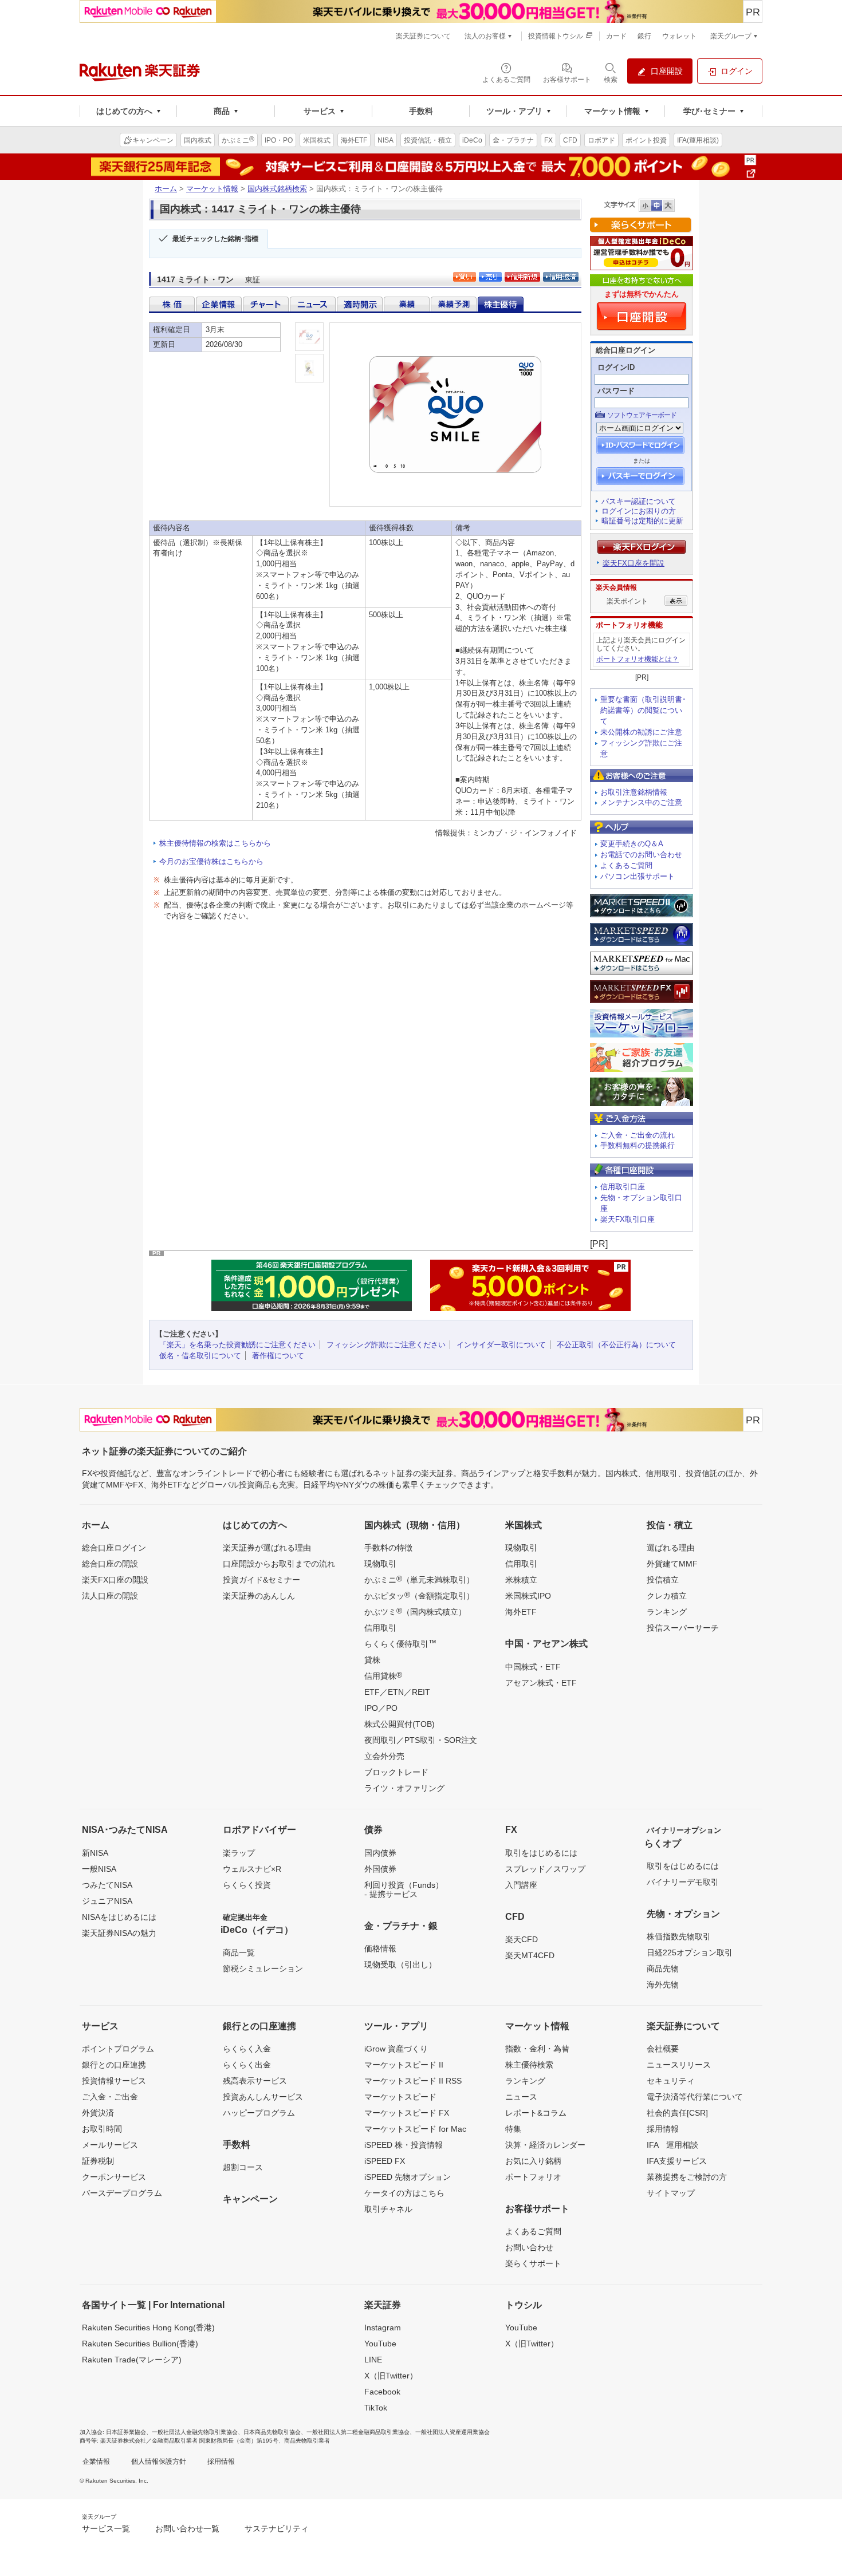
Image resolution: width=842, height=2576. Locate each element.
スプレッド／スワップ (545, 1869)
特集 (513, 2129)
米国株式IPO (528, 1596)
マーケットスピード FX (407, 2113)
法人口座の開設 (110, 1596)
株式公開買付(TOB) (400, 1724)
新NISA (95, 1853)
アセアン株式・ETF (541, 1683)
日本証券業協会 (126, 2432)
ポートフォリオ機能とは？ (638, 659)
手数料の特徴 (388, 1548)
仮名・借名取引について (200, 1356)
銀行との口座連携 (114, 2065)
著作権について (278, 1356)
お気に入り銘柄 (533, 2161)
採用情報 (663, 2129)
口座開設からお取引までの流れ (279, 1564)
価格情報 (380, 1948)
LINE (373, 2360)
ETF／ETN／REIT (397, 1692)
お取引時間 (102, 2129)
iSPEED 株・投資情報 (404, 2145)
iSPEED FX (385, 2161)
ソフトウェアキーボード (642, 415)
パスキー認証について (639, 501)
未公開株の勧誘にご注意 (641, 732)
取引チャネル (388, 2209)
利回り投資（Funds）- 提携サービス (404, 1889)
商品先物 (663, 1969)
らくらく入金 (247, 2049)
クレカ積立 (667, 1596)
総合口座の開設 (110, 1564)
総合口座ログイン (114, 1548)
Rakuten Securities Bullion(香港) (140, 2344)
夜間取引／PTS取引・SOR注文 (421, 1740)
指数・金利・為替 (537, 2049)
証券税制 (98, 2161)
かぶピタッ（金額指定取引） (419, 1595)
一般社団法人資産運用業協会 (453, 2432)
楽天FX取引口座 (627, 1219)
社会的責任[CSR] (677, 2113)
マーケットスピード (400, 2097)
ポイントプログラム (118, 2049)
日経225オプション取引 (690, 1952)
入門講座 (521, 1885)
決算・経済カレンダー (545, 2145)
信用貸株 (383, 1675)
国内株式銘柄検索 (277, 189)
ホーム (166, 189)
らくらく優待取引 (400, 1643)
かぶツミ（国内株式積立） (415, 1611)
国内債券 (380, 1853)
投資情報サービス (114, 2081)
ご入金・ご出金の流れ (638, 1135)
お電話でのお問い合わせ (641, 855)
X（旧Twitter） (391, 2376)
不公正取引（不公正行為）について (616, 1345)
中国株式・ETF (533, 1667)
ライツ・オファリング (404, 1788)
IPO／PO (381, 1708)
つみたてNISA (107, 1885)
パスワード (616, 391)
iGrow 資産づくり (396, 2049)
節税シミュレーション (263, 1969)
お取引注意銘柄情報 (634, 792)
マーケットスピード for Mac (415, 2129)
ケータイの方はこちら (404, 2193)
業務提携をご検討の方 (687, 2177)
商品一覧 (239, 1952)
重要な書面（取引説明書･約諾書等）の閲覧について (643, 710)
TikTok (376, 2408)
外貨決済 (98, 2113)
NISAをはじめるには (119, 1917)
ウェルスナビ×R (252, 1869)
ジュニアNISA (107, 1901)
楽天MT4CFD (530, 1955)
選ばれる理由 (671, 1548)
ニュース (521, 2097)
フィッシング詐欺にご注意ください (386, 1345)
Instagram (383, 2328)
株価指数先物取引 (679, 1936)
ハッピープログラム (259, 2113)
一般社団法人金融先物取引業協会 (195, 2432)
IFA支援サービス (677, 2161)
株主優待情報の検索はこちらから (215, 843)
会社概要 (663, 2049)
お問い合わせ (529, 2247)
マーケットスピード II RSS (413, 2081)
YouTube (380, 2344)
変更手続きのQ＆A (632, 844)
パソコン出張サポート (638, 876)
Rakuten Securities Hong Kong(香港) (148, 2328)
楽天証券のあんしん (259, 1596)
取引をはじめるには (541, 1853)
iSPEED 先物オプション (408, 2177)
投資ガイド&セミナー (261, 1580)
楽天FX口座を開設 (634, 563)
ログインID (616, 367)
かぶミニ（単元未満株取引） (419, 1579)
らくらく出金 (247, 2065)
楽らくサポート (533, 2263)
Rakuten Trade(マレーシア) (132, 2360)
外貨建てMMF (672, 1564)
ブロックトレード (396, 1772)
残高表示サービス (255, 2081)
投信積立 (663, 1580)
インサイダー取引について (501, 1345)
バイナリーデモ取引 (683, 1882)
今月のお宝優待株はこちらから (211, 861)
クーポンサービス (114, 2177)
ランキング (667, 1612)
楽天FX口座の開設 (115, 1580)
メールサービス (110, 2145)
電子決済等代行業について (695, 2097)
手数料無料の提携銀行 (638, 1145)
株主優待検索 (529, 2065)
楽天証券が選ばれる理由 (267, 1548)
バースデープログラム (122, 2193)
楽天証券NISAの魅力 (119, 1933)
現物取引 (380, 1564)
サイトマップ (671, 2193)
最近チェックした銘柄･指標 (215, 239)
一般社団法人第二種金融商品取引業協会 (358, 2432)
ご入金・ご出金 (110, 2097)
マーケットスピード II (404, 2065)
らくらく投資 (247, 1885)
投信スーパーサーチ (683, 1628)
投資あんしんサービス (263, 2097)
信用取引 (380, 1628)
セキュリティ (671, 2081)
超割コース (243, 2167)
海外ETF (521, 1612)
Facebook (382, 2392)
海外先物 (663, 1985)
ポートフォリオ (533, 2177)
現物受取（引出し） (400, 1964)
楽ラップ (239, 1853)
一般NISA (99, 1869)
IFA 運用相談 (672, 2145)
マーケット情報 (212, 189)
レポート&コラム (536, 2113)
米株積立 (521, 1580)
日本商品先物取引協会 (272, 2432)
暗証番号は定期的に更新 (642, 521)
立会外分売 (384, 1756)
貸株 (372, 1660)
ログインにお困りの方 (639, 511)
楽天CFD (522, 1939)
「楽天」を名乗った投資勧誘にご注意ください (237, 1345)
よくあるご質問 (626, 865)
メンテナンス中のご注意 (641, 802)
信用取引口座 (623, 1187)
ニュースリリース (679, 2065)
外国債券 (380, 1869)
